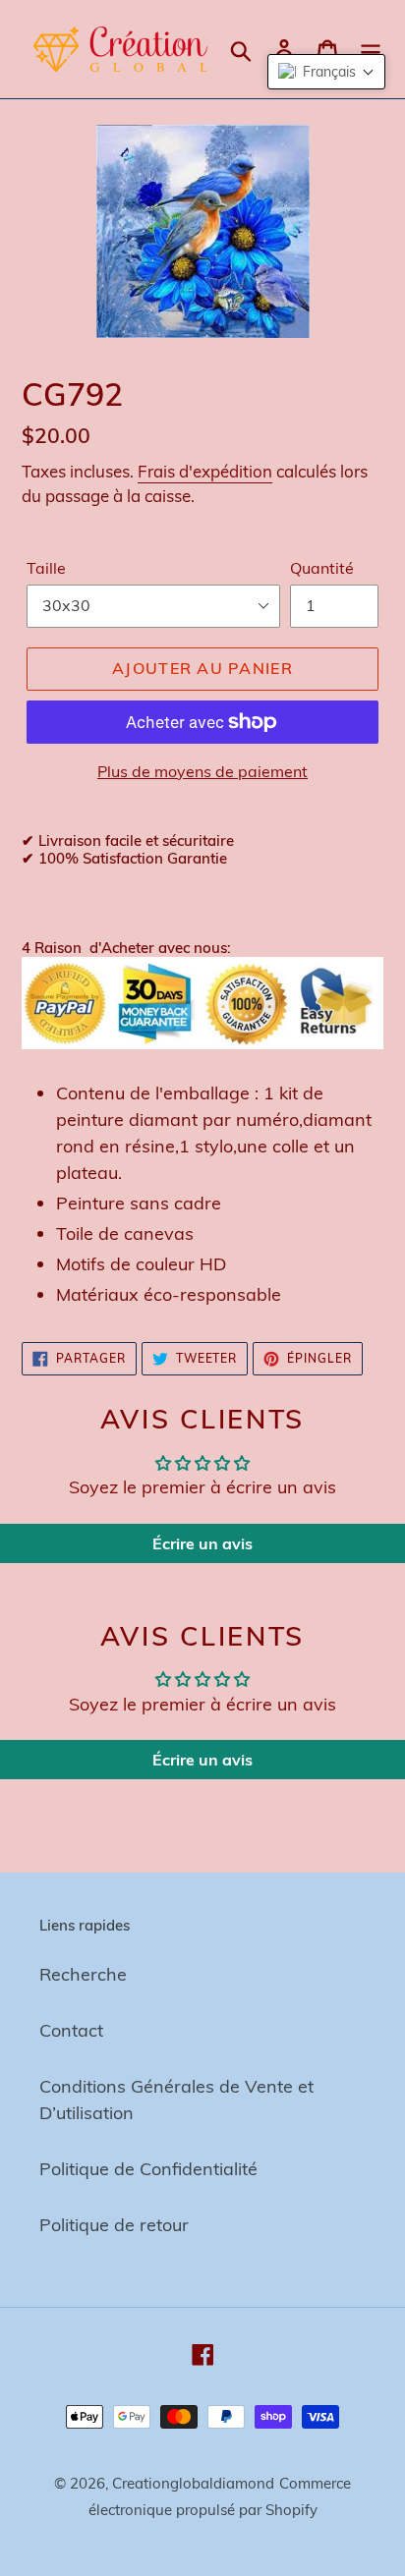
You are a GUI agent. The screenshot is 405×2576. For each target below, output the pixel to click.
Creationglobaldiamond (193, 2483)
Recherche (83, 1974)
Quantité (322, 568)
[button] (326, 72)
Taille (46, 568)
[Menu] (371, 49)
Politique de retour (114, 2225)
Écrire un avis (202, 1543)
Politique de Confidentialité (148, 2169)
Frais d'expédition (205, 471)
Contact (71, 2030)
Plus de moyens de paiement (202, 771)
